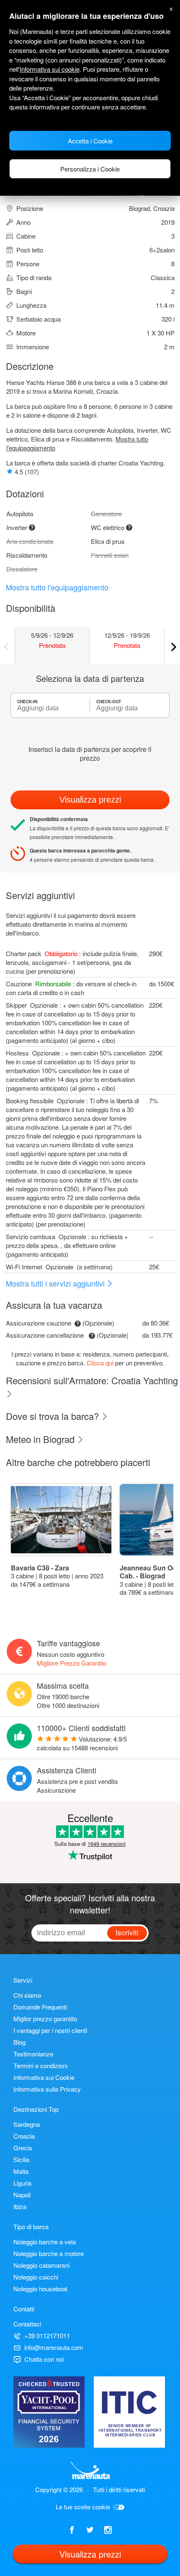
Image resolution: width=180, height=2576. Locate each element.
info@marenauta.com (54, 2347)
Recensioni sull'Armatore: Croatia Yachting (92, 1380)
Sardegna (27, 2124)
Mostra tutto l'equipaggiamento (57, 587)
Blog (19, 2042)
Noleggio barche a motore (49, 2253)
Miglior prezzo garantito (45, 2018)
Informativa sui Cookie (44, 2077)
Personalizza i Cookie (90, 169)
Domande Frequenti (40, 2007)
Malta (21, 2171)
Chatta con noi (44, 2359)
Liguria (22, 2183)
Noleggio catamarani (41, 2265)
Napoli (22, 2195)
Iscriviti (127, 1932)
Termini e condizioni (40, 2065)
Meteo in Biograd (41, 1439)
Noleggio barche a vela (45, 2242)
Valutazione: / (82, 1743)
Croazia (24, 2136)
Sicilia (21, 2159)
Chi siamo (27, 1995)
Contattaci (27, 2324)
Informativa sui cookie (50, 69)
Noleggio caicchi (36, 2277)
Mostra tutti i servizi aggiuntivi (56, 1283)
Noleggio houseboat (40, 2289)
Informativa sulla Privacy (47, 2089)
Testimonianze (33, 2054)
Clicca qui (100, 1363)
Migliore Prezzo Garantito (72, 1663)
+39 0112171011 (47, 2336)
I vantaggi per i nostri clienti (50, 2030)
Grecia (23, 2148)
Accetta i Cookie (90, 141)
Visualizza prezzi (90, 800)
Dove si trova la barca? (54, 1416)
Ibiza (20, 2206)
